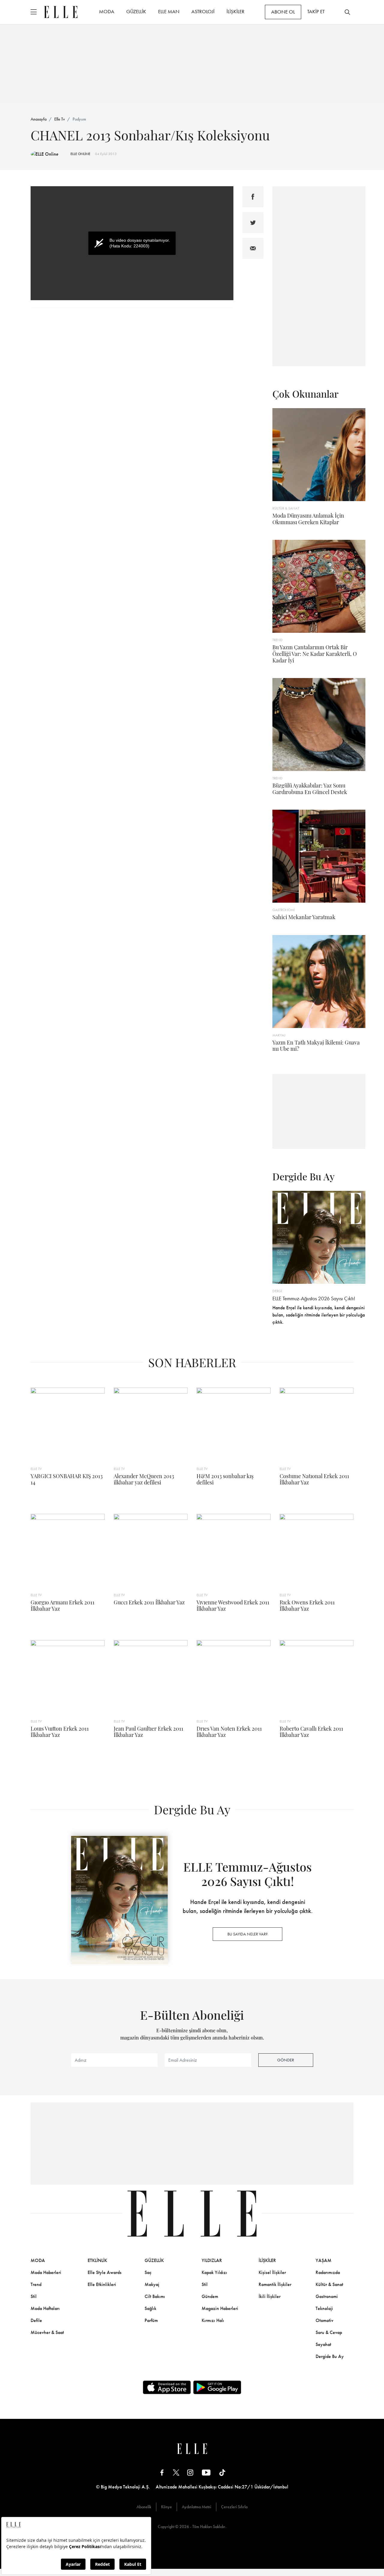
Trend (36, 2284)
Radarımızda (328, 2272)
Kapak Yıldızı (214, 2272)
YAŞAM (324, 2260)
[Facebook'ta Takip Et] (162, 2472)
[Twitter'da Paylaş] (253, 223)
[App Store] (167, 2387)
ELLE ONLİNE (80, 154)
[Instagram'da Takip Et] (190, 2472)
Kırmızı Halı (213, 2320)
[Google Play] (217, 2387)
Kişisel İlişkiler (272, 2272)
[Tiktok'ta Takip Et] (222, 2472)
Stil (34, 2296)
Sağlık (150, 2308)
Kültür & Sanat (329, 2284)
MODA (107, 11)
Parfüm (151, 2320)
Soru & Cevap (329, 2332)
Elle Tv (60, 119)
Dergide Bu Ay (330, 2356)
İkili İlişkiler (270, 2296)
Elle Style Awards (105, 2272)
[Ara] (347, 12)
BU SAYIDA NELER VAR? (247, 1934)
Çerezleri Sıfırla (234, 2507)
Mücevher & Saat (47, 2332)
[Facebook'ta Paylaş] (253, 197)
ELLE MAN (169, 11)
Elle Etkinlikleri (102, 2284)
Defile (36, 2320)
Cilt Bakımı (155, 2296)
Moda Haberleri (46, 2272)
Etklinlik (97, 2260)
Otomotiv (324, 2320)
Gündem (210, 2296)
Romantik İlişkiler (275, 2284)
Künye (166, 2507)
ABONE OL (283, 12)
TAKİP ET (316, 11)
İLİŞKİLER (235, 11)
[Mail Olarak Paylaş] (253, 248)
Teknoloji (324, 2308)
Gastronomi (327, 2296)
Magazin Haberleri (220, 2308)
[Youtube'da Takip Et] (206, 2472)
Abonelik (144, 2507)
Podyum (79, 119)
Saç (148, 2272)
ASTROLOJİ (203, 11)
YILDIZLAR (212, 2260)
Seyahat (323, 2344)
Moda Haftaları (45, 2308)
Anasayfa (39, 119)
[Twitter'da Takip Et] (176, 2472)
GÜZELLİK (136, 11)
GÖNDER (286, 2060)
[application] (132, 243)
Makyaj (152, 2284)
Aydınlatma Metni (196, 2507)
